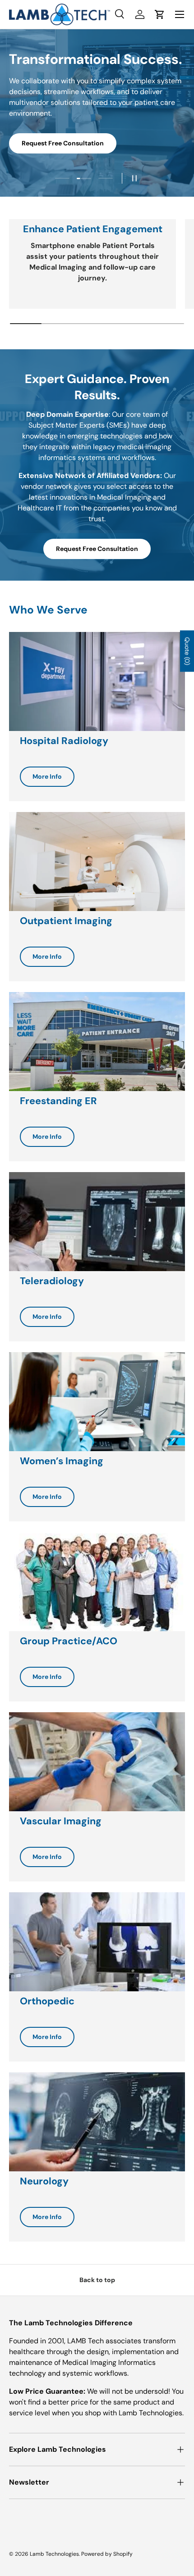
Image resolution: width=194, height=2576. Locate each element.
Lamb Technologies (54, 2554)
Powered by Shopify (107, 2554)
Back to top (97, 2280)
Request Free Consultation (63, 143)
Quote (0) (187, 651)
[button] (160, 14)
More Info (47, 776)
